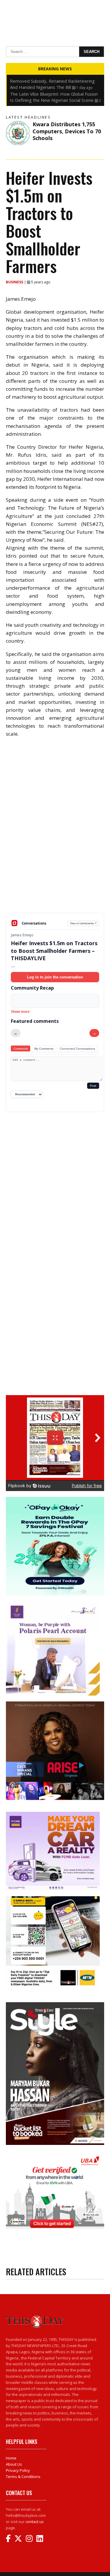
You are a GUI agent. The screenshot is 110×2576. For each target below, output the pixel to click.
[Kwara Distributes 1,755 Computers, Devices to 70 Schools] (18, 133)
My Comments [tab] (44, 1049)
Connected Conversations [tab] (77, 1049)
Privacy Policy (18, 2470)
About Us (14, 2464)
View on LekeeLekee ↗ (83, 923)
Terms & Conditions (23, 2477)
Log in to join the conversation (55, 977)
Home (11, 2458)
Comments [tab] (21, 1049)
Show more (20, 1012)
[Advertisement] (55, 871)
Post (93, 1086)
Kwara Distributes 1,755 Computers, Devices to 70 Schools (67, 131)
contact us (35, 2522)
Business (15, 282)
